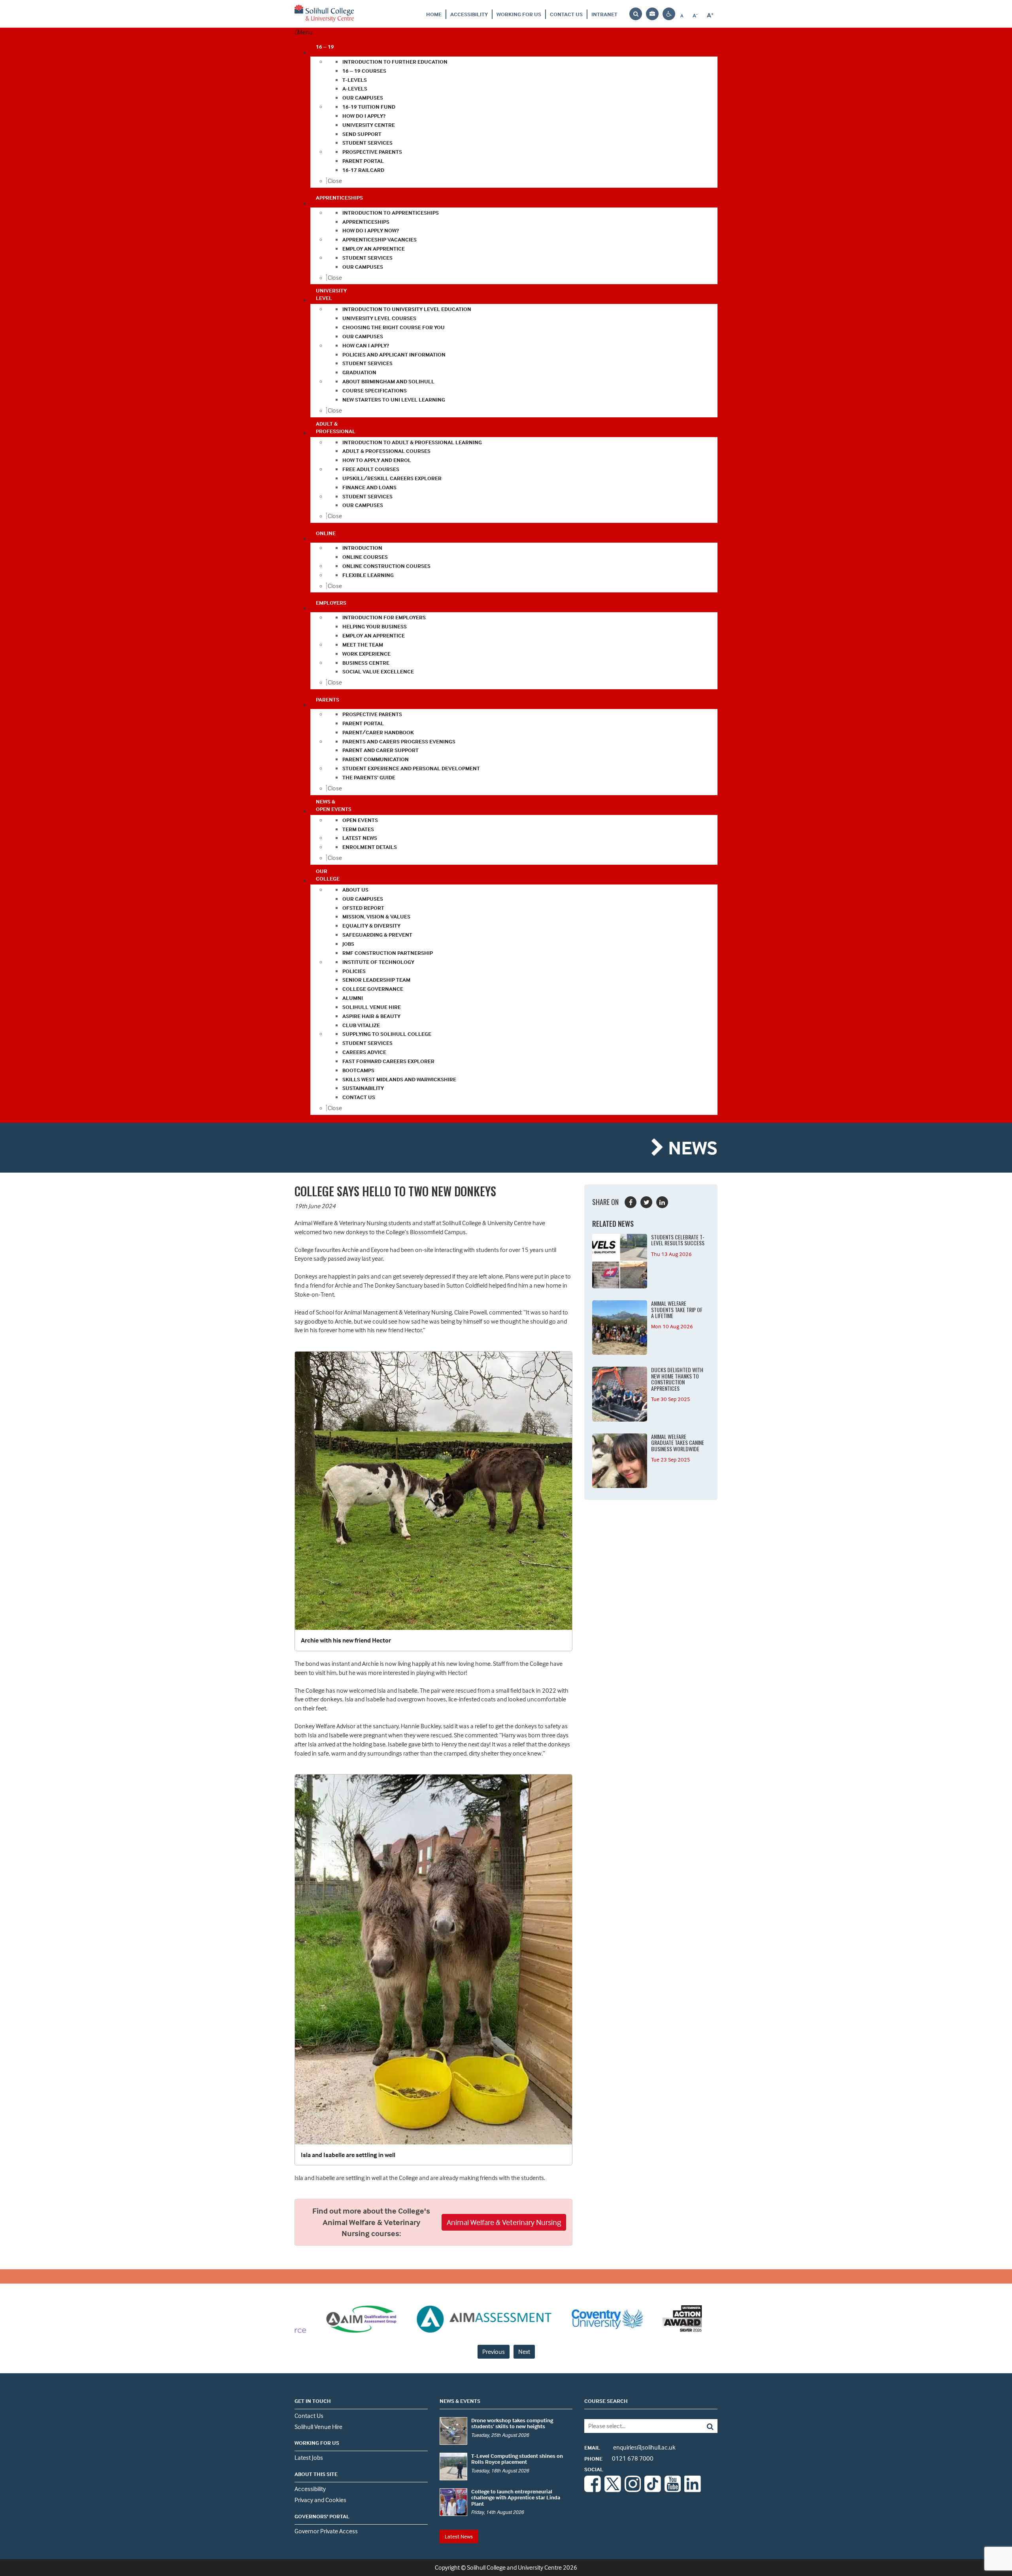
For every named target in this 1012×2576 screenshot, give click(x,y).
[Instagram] (633, 2490)
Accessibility (469, 14)
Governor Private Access (326, 2531)
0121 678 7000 (619, 2458)
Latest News (459, 2536)
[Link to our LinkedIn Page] (693, 2490)
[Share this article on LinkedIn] (662, 1202)
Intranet (604, 14)
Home (434, 14)
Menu (305, 32)
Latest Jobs (309, 2457)
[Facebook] (593, 2490)
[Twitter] (613, 2490)
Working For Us (519, 14)
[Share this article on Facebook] (631, 1202)
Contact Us (566, 14)
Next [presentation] (524, 2352)
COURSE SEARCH (606, 2401)
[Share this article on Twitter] (646, 1202)
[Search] (704, 2426)
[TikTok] (653, 2490)
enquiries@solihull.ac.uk (630, 2447)
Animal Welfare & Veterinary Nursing (504, 2222)
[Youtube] (673, 2490)
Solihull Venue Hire (318, 2427)
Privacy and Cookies (320, 2500)
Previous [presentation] (494, 2352)
